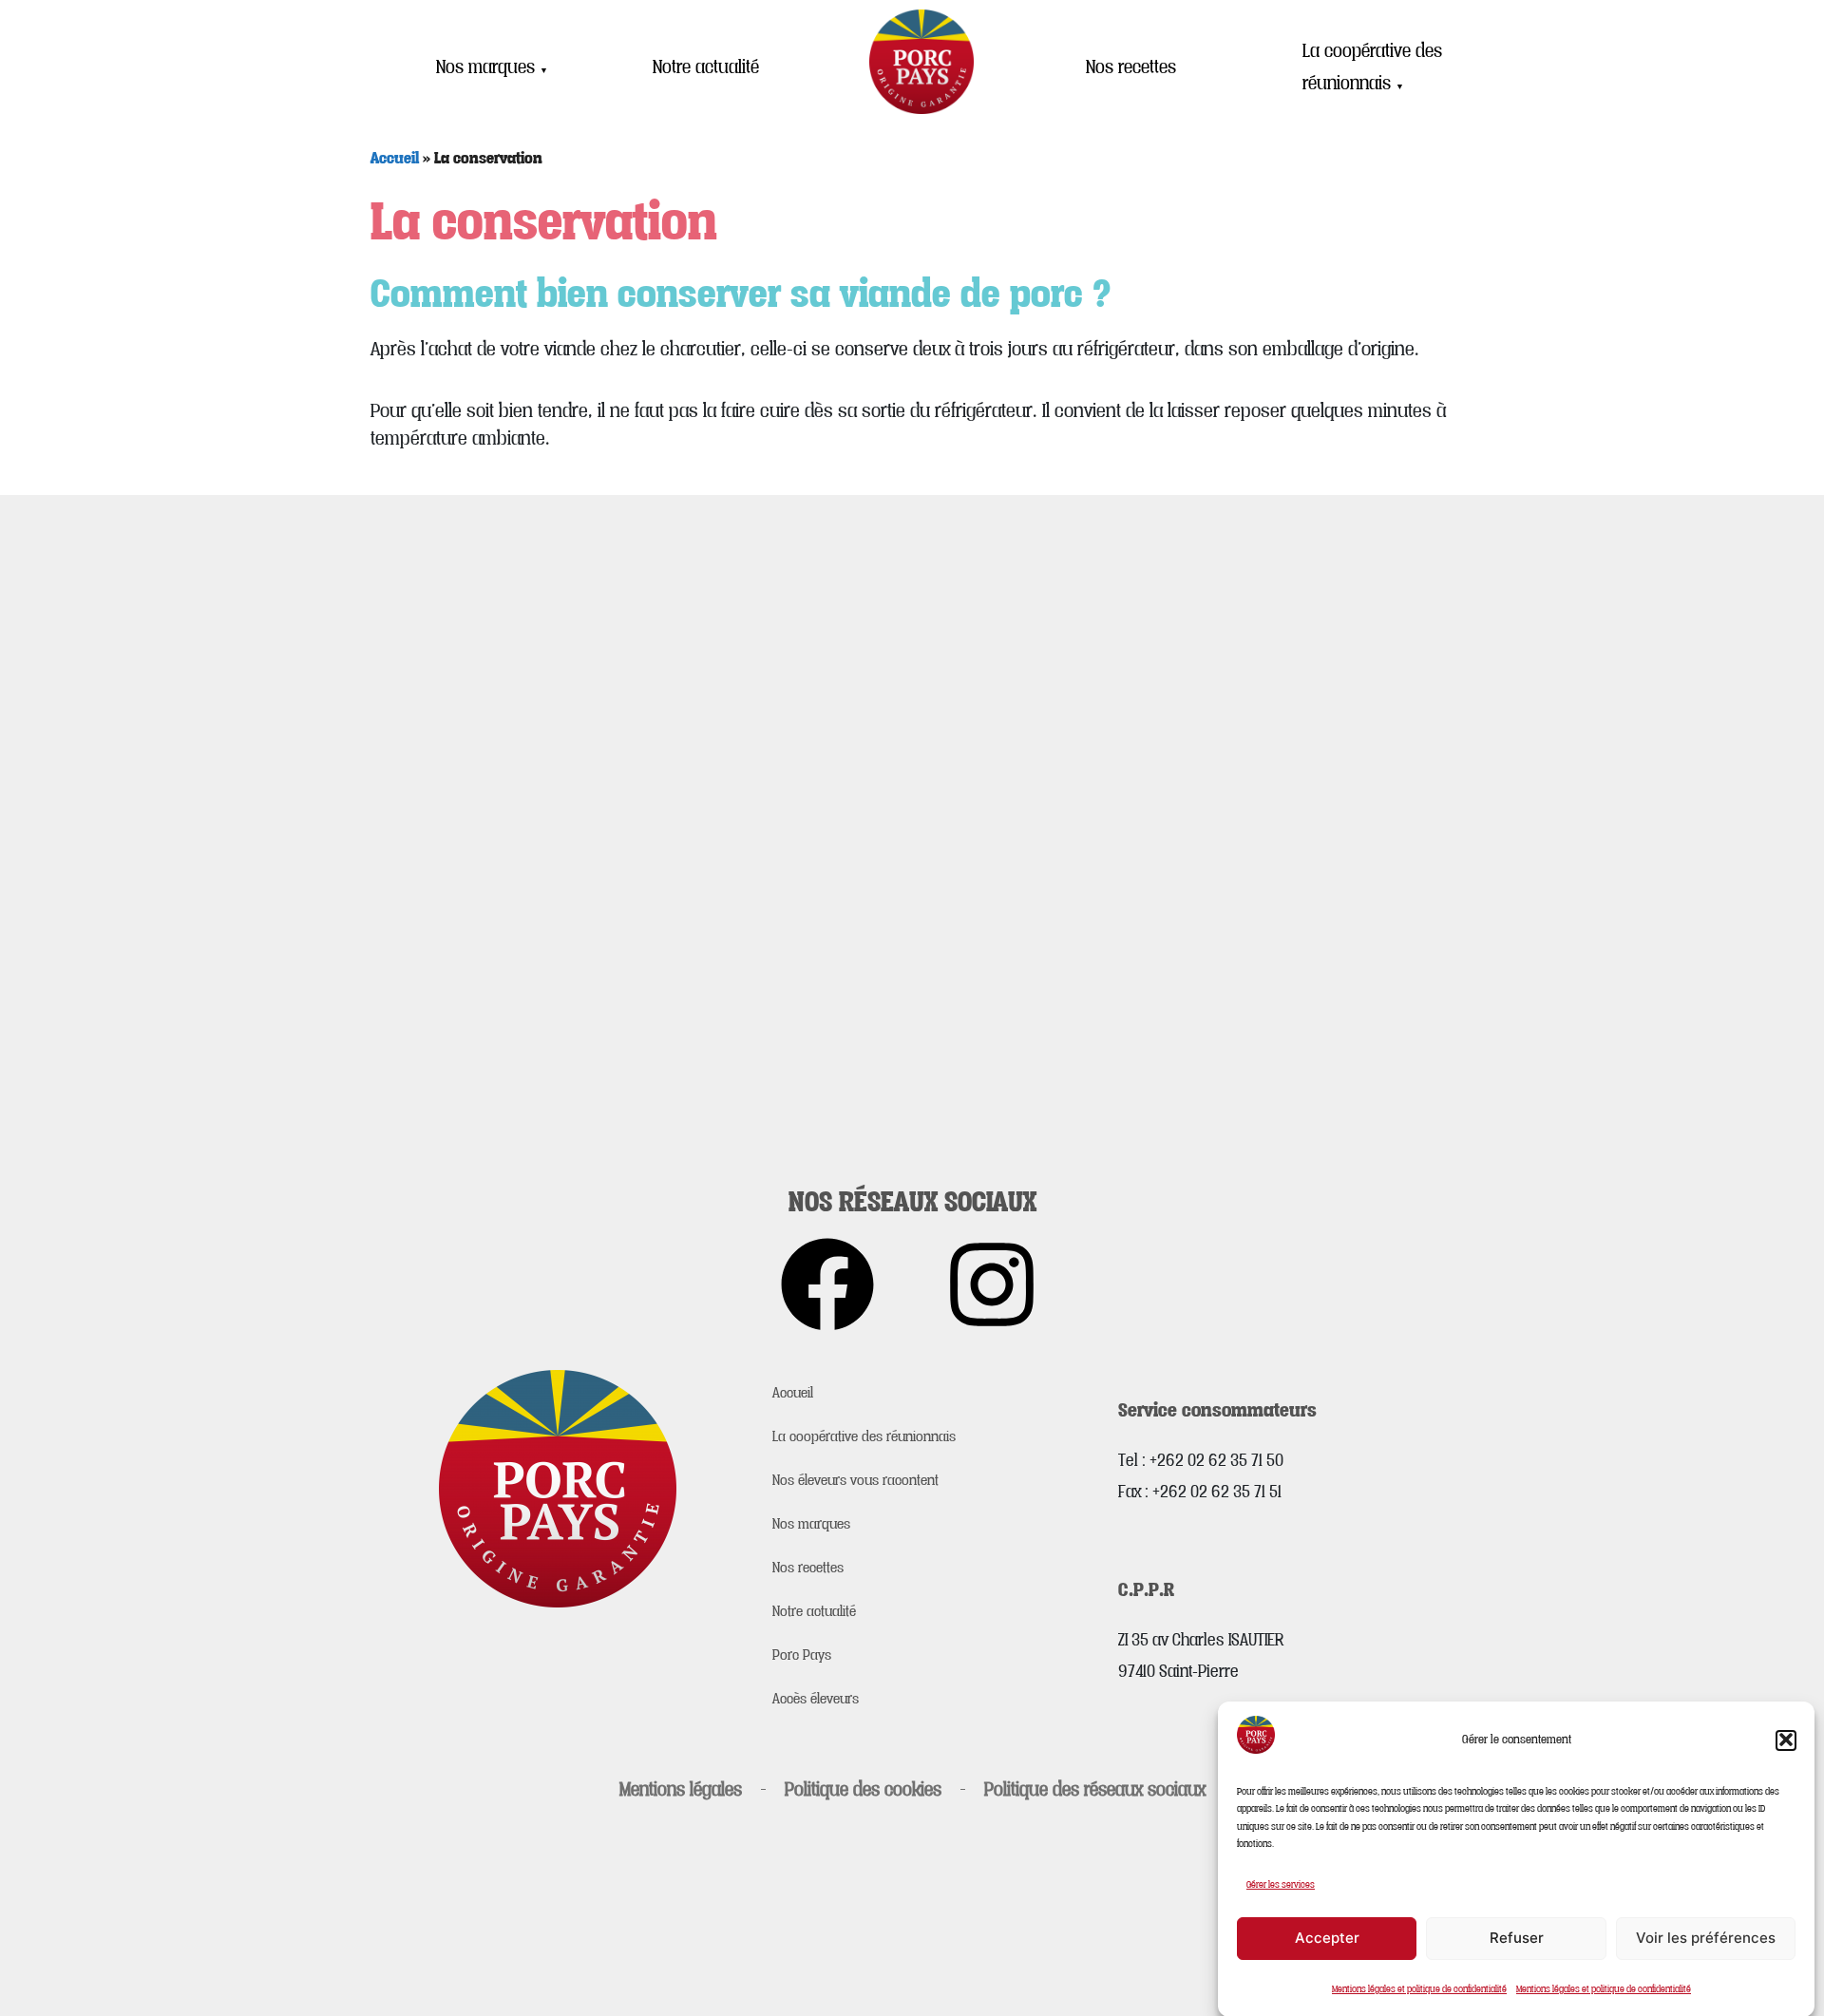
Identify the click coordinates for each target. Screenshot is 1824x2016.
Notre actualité (706, 67)
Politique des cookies (863, 1789)
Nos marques (492, 67)
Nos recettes (1131, 67)
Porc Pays (802, 1654)
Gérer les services (1281, 1884)
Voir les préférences (1706, 1938)
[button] (1786, 1740)
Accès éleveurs (816, 1698)
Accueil (395, 157)
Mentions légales (681, 1789)
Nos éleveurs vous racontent (855, 1479)
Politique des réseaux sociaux (1095, 1789)
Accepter (1327, 1938)
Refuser (1517, 1938)
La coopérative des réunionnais (1372, 67)
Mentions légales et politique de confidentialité (1419, 1988)
